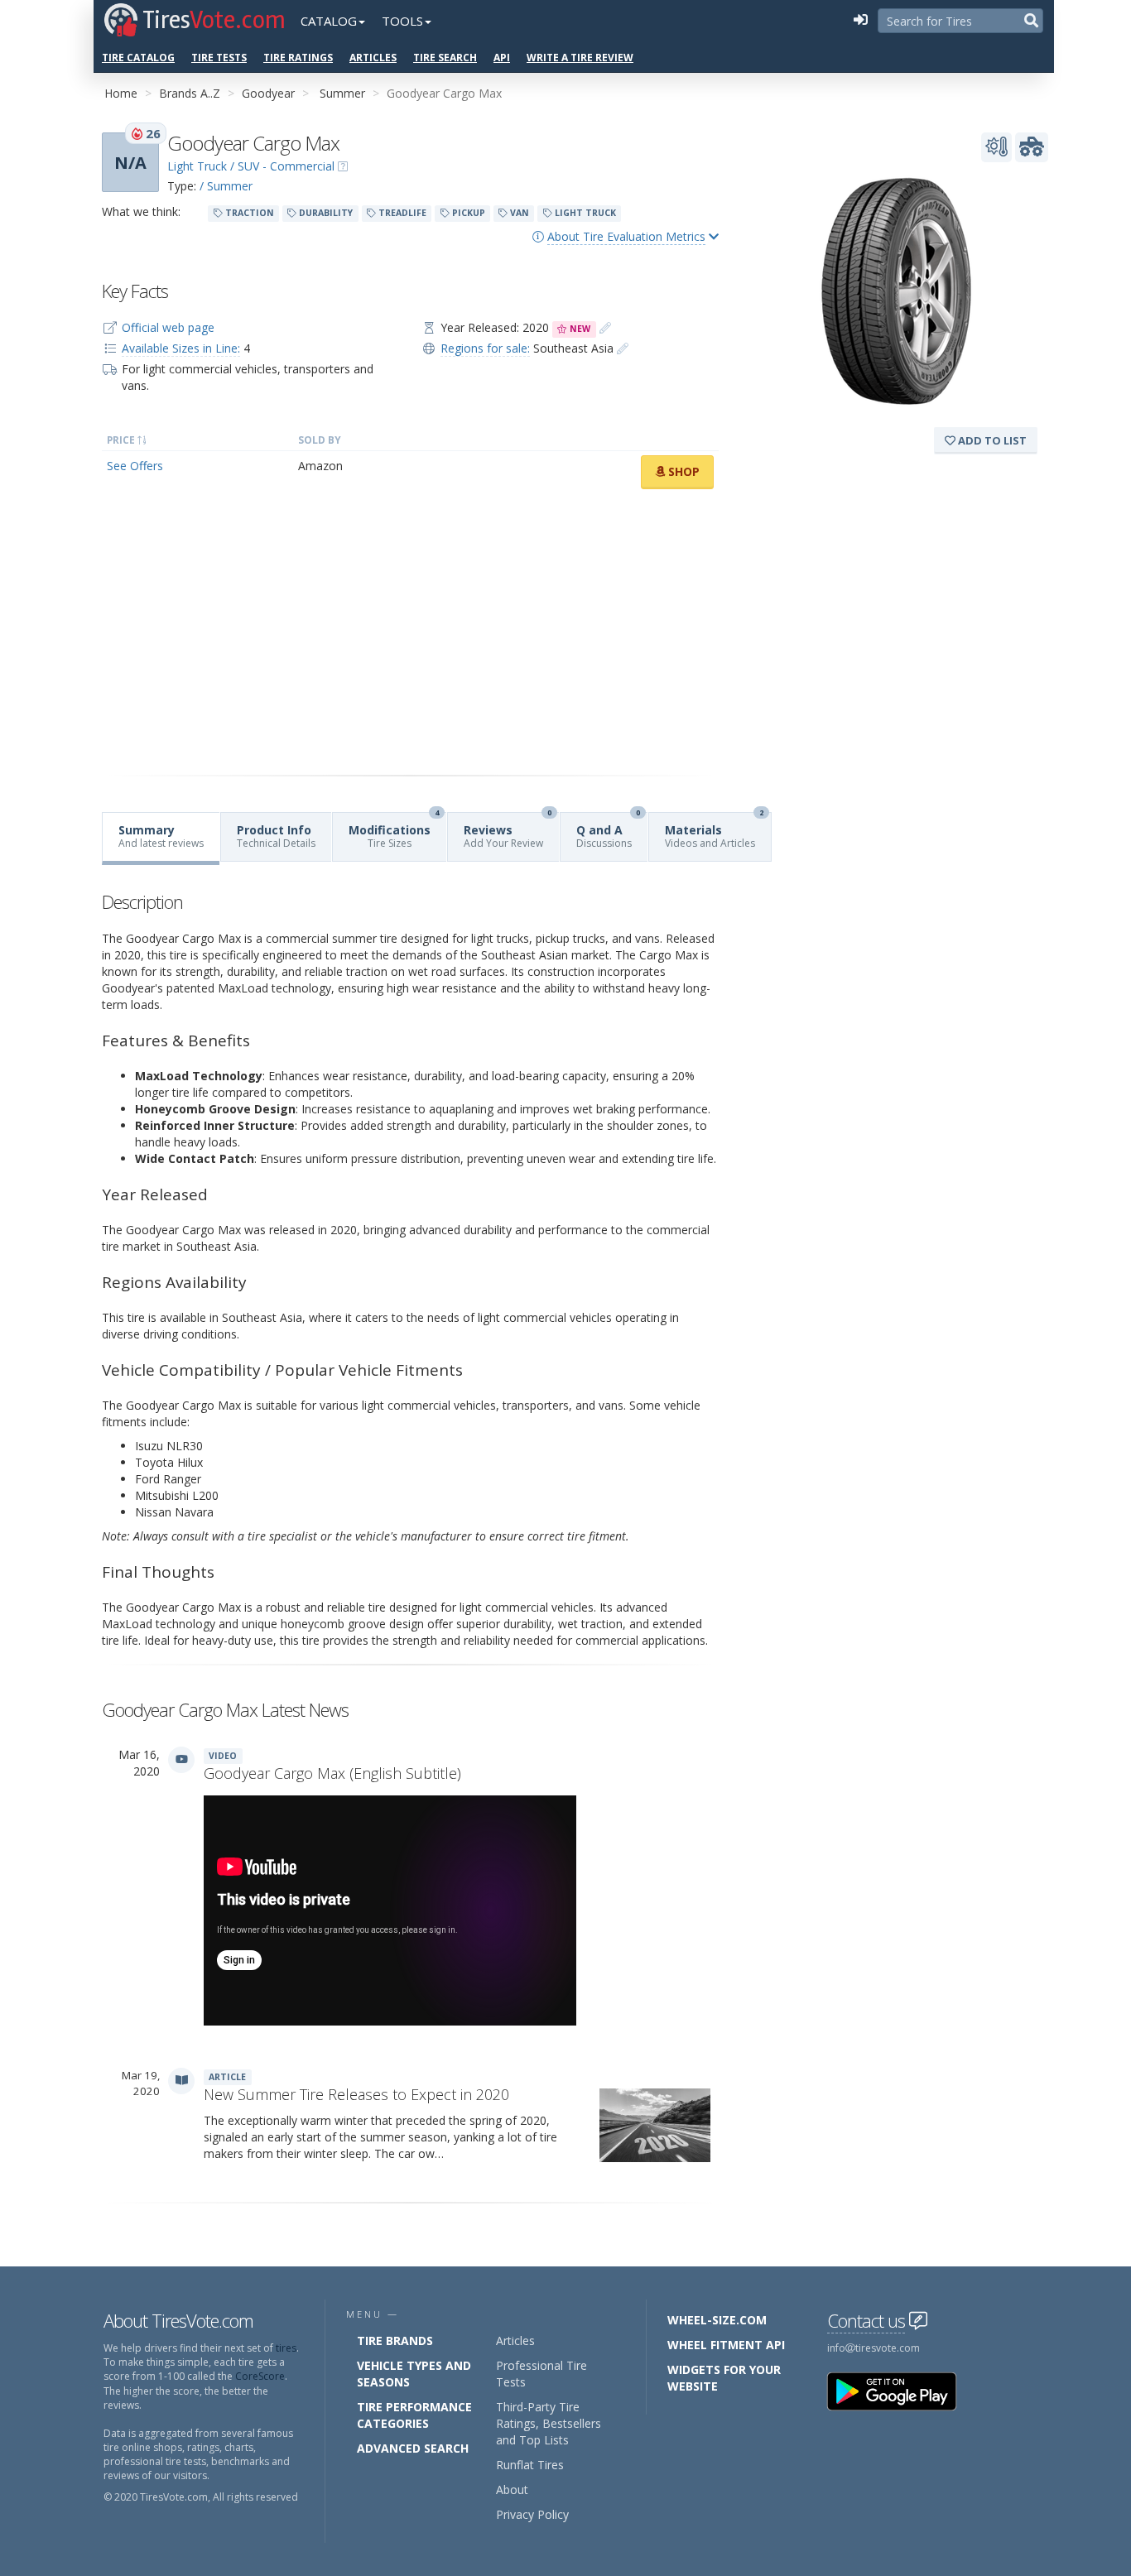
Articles (373, 58)
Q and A (608, 831)
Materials (714, 831)
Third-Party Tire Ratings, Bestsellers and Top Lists (549, 2423)
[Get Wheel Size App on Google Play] (902, 2390)
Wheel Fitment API (726, 2345)
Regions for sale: (485, 348)
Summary (161, 836)
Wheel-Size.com (717, 2320)
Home (121, 93)
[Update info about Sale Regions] (623, 348)
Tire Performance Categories (414, 2415)
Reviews (508, 831)
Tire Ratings (298, 58)
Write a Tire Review (580, 58)
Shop (682, 471)
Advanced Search (413, 2448)
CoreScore (260, 2376)
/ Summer (226, 186)
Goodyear (268, 93)
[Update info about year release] (605, 327)
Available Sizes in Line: (181, 348)
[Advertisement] (410, 632)
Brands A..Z (190, 93)
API (502, 58)
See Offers (135, 466)
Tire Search (445, 58)
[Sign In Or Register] (860, 21)
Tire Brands (395, 2341)
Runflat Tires (530, 2465)
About (512, 2489)
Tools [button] (402, 21)
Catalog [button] (329, 21)
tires (286, 2348)
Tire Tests (219, 58)
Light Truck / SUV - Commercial (251, 166)
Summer (342, 93)
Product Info (276, 836)
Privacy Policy (532, 2514)
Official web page (168, 327)
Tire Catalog (138, 58)
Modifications (394, 831)
